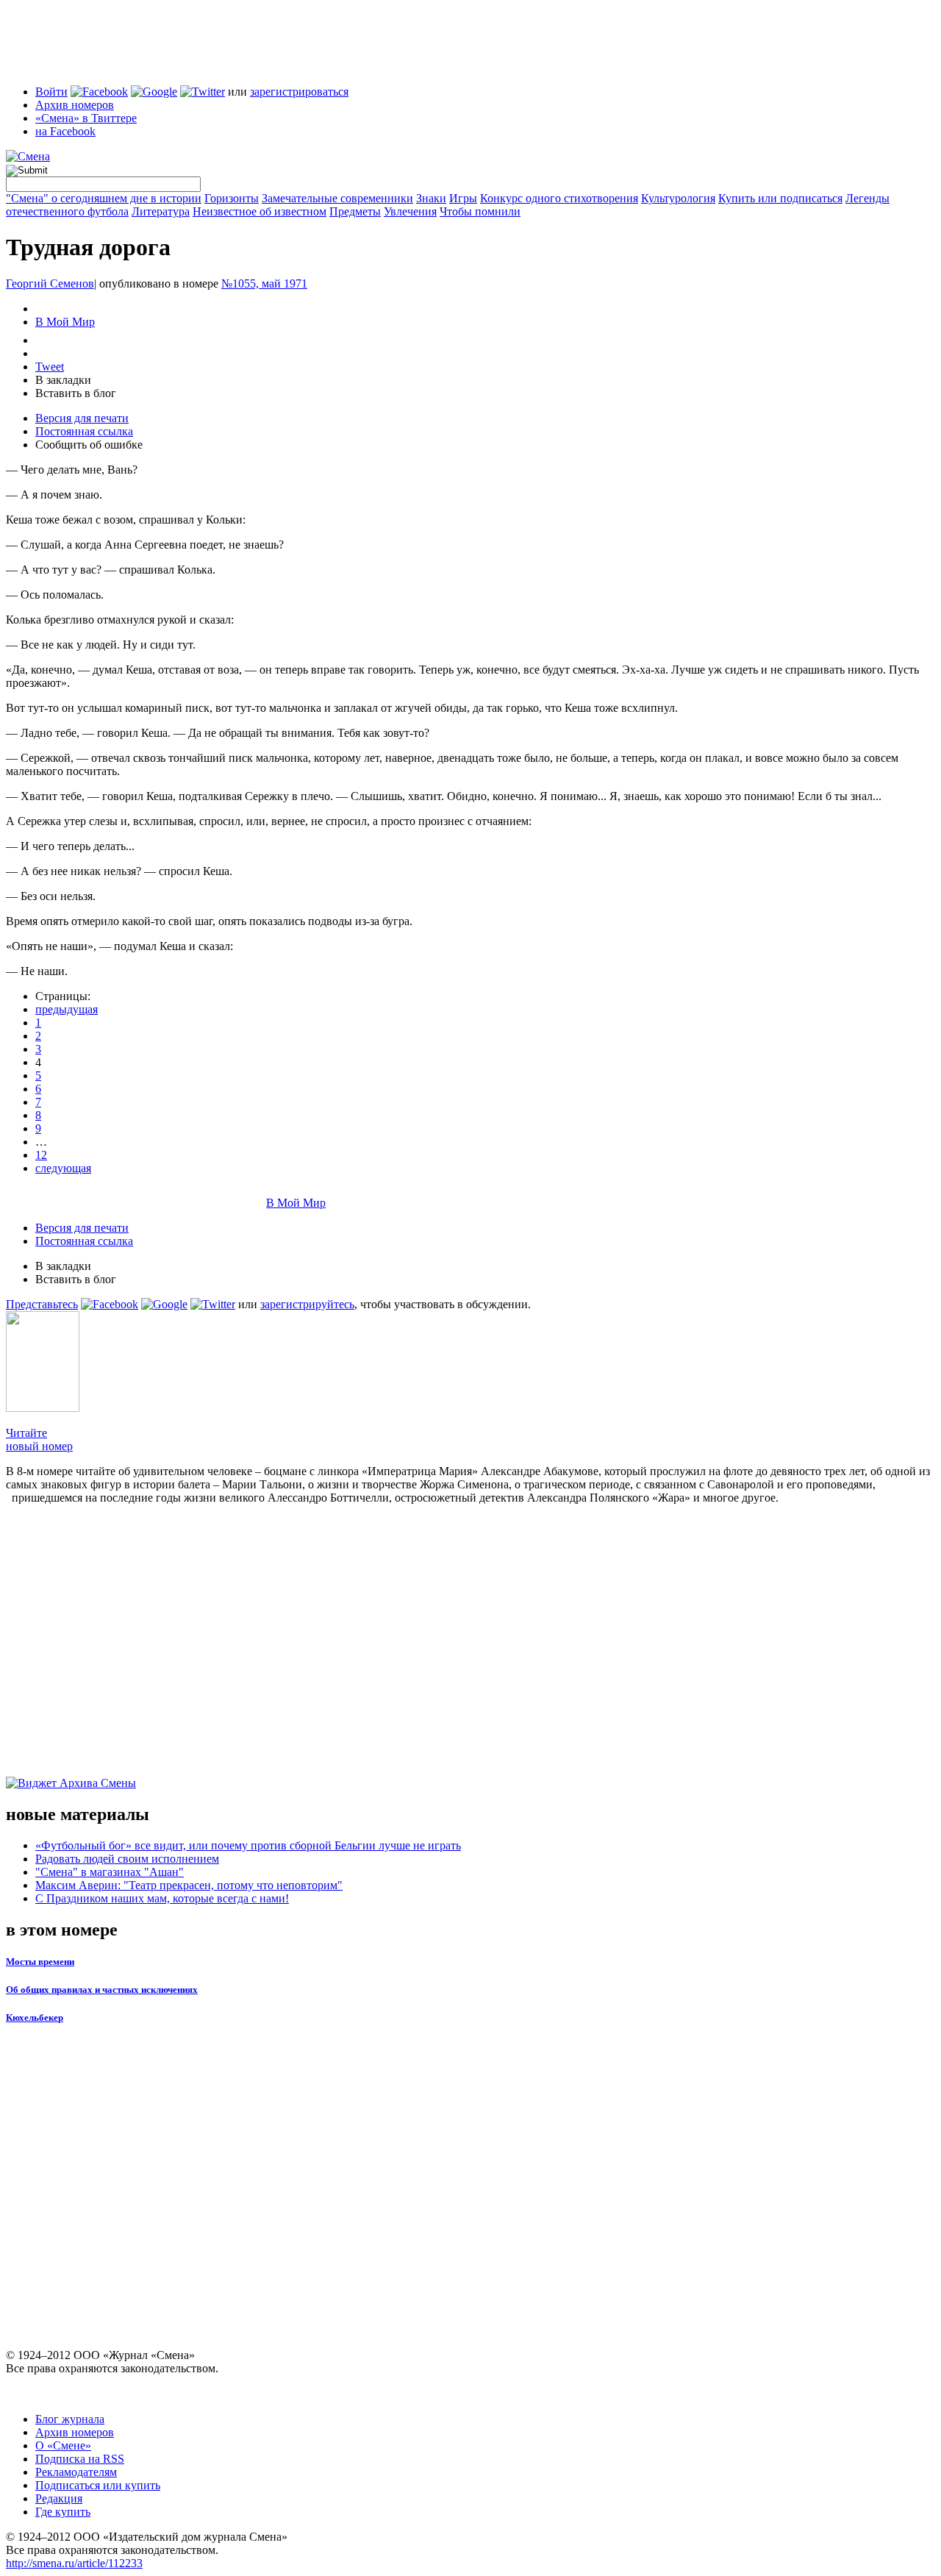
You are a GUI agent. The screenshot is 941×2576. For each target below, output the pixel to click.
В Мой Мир (65, 322)
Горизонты (232, 198)
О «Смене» (63, 2445)
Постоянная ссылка (84, 431)
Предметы (355, 211)
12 (41, 1155)
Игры (463, 198)
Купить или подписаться (780, 198)
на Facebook (65, 131)
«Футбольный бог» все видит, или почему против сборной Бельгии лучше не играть (248, 1845)
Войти (51, 92)
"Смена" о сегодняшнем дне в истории (104, 198)
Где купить (63, 2512)
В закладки (63, 380)
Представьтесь (42, 1304)
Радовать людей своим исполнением (127, 1859)
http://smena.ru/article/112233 (74, 2563)
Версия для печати (82, 418)
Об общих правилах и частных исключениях (102, 1990)
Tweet (50, 367)
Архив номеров (75, 105)
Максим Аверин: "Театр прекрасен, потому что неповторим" (189, 1885)
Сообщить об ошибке (89, 445)
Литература (161, 211)
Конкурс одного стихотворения (559, 198)
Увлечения (410, 211)
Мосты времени (40, 1962)
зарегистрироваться (299, 92)
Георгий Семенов (50, 283)
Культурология (678, 198)
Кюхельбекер (35, 2017)
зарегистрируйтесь (307, 1304)
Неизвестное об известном (260, 211)
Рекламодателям (76, 2472)
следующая (63, 1168)
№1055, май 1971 (264, 283)
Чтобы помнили (480, 211)
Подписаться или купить (98, 2485)
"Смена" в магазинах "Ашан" (110, 1872)
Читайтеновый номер (39, 1439)
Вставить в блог (76, 393)
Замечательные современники (337, 198)
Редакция (59, 2498)
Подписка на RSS (80, 2459)
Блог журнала (70, 2419)
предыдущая (67, 1009)
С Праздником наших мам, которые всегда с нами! (162, 1898)
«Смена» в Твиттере (86, 118)
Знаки (431, 198)
